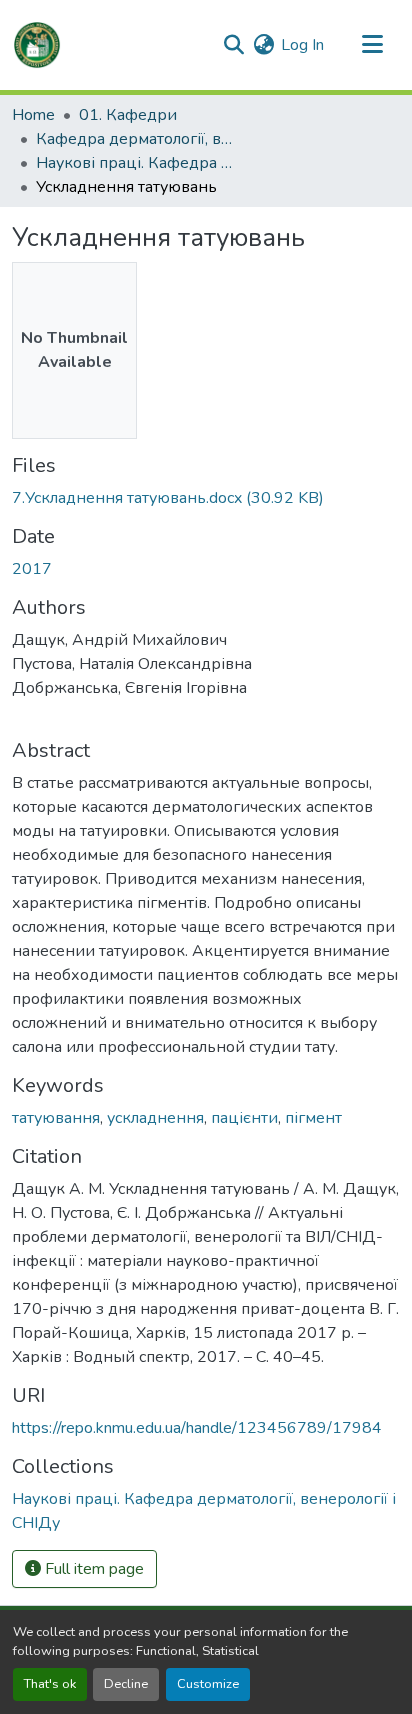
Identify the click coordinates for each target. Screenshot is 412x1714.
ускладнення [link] (155, 1118)
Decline (126, 1684)
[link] (206, 498)
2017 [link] (32, 569)
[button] (37, 45)
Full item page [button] (92, 1569)
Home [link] (33, 115)
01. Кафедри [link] (128, 115)
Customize (208, 1684)
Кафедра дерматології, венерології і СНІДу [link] (136, 139)
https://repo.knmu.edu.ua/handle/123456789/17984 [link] (197, 1428)
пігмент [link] (313, 1118)
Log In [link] (302, 45)
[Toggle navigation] (372, 45)
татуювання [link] (56, 1118)
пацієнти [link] (244, 1118)
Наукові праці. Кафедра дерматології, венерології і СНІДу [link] (136, 163)
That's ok (50, 1684)
